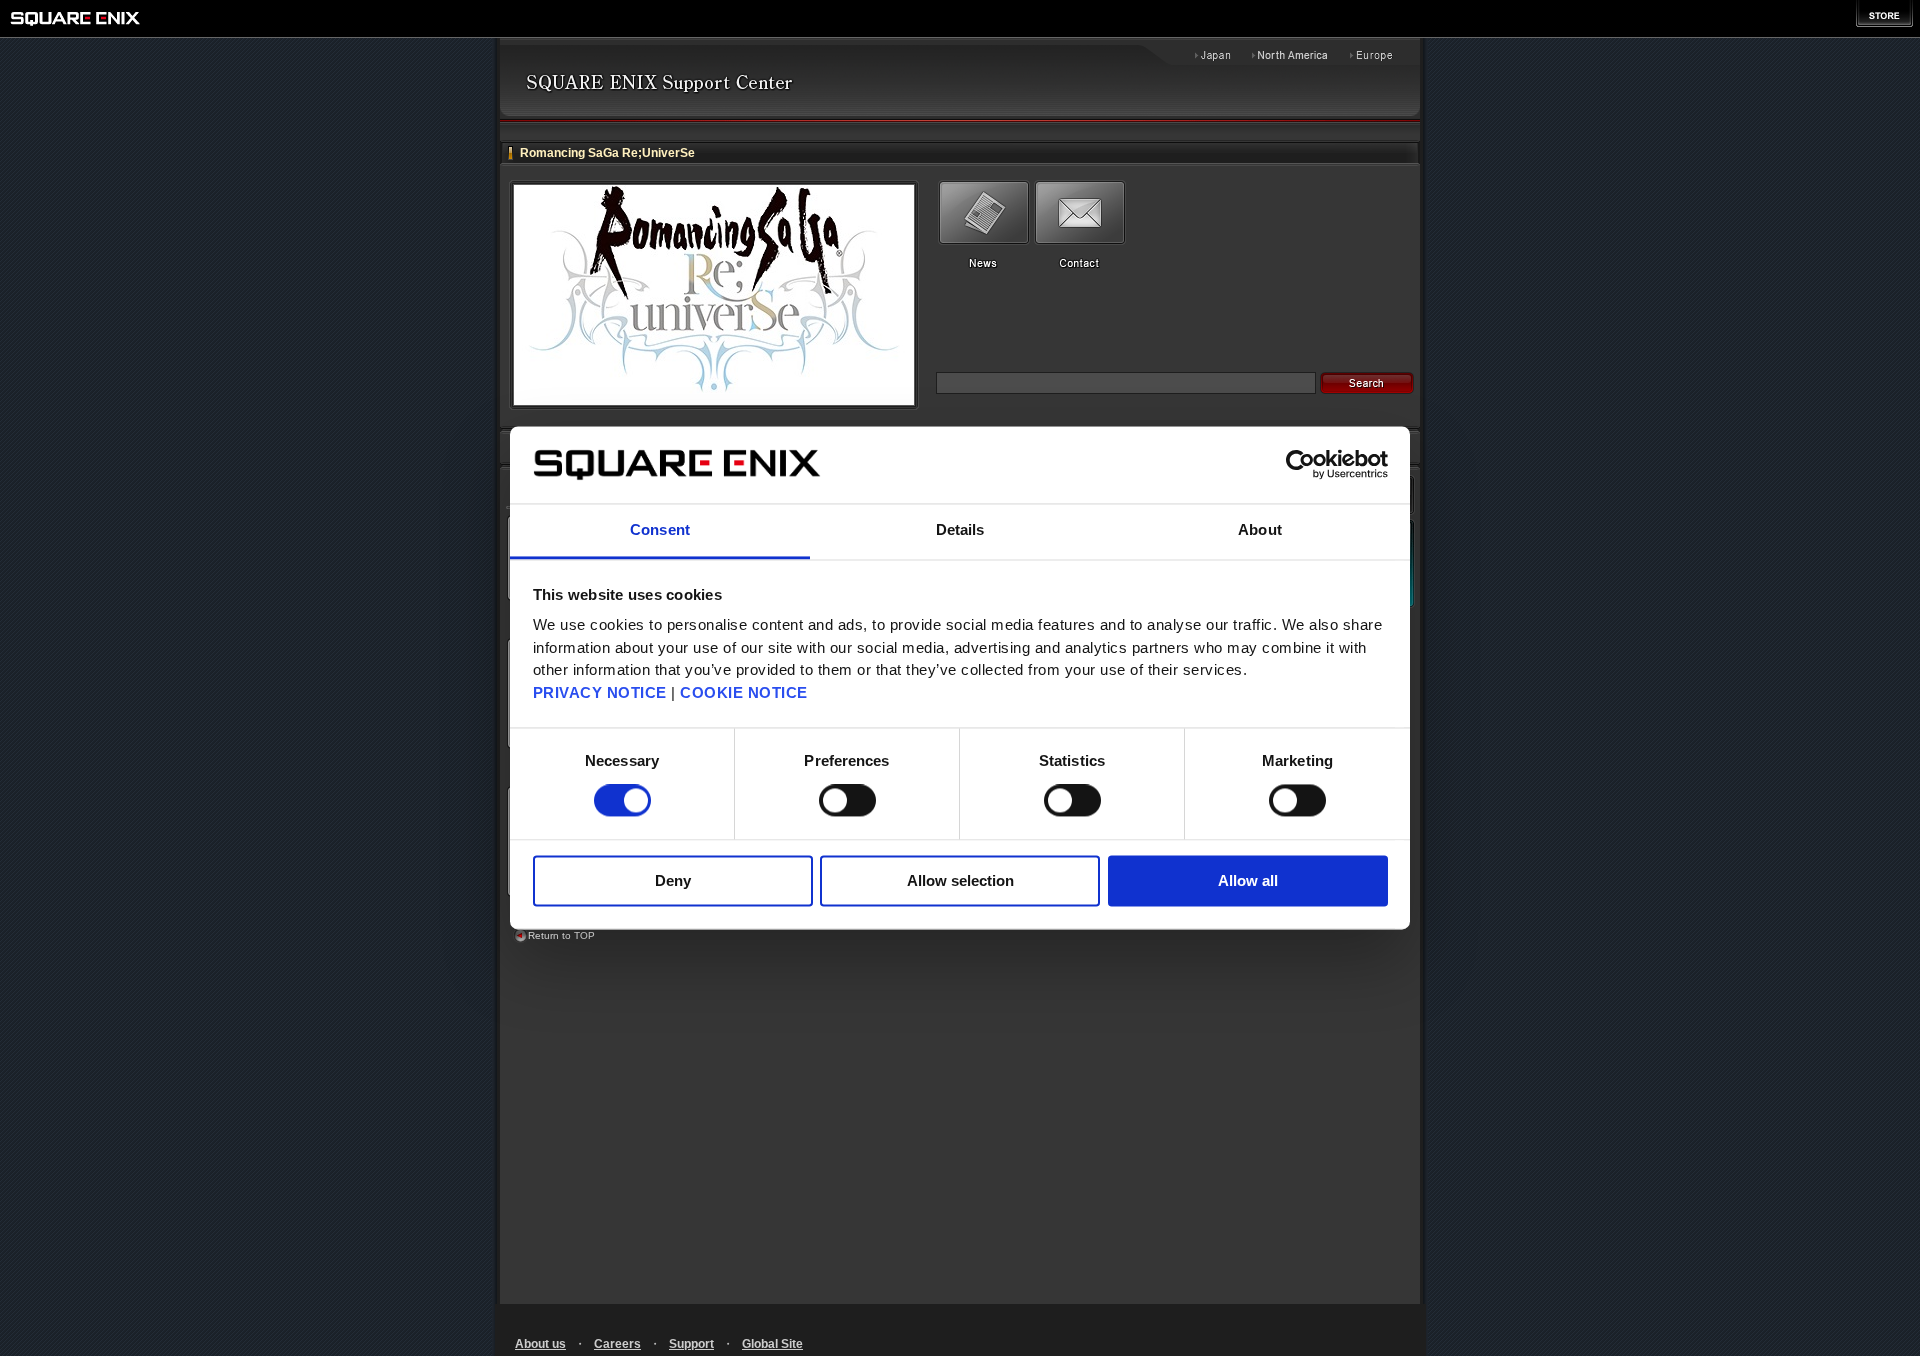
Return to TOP (561, 935)
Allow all (1248, 880)
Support (691, 1344)
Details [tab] (960, 529)
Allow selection (960, 880)
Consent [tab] (660, 529)
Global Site (772, 1344)
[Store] (1884, 13)
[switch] (847, 801)
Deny (673, 880)
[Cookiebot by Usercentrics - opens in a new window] (1300, 465)
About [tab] (1260, 529)
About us (540, 1344)
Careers (617, 1344)
